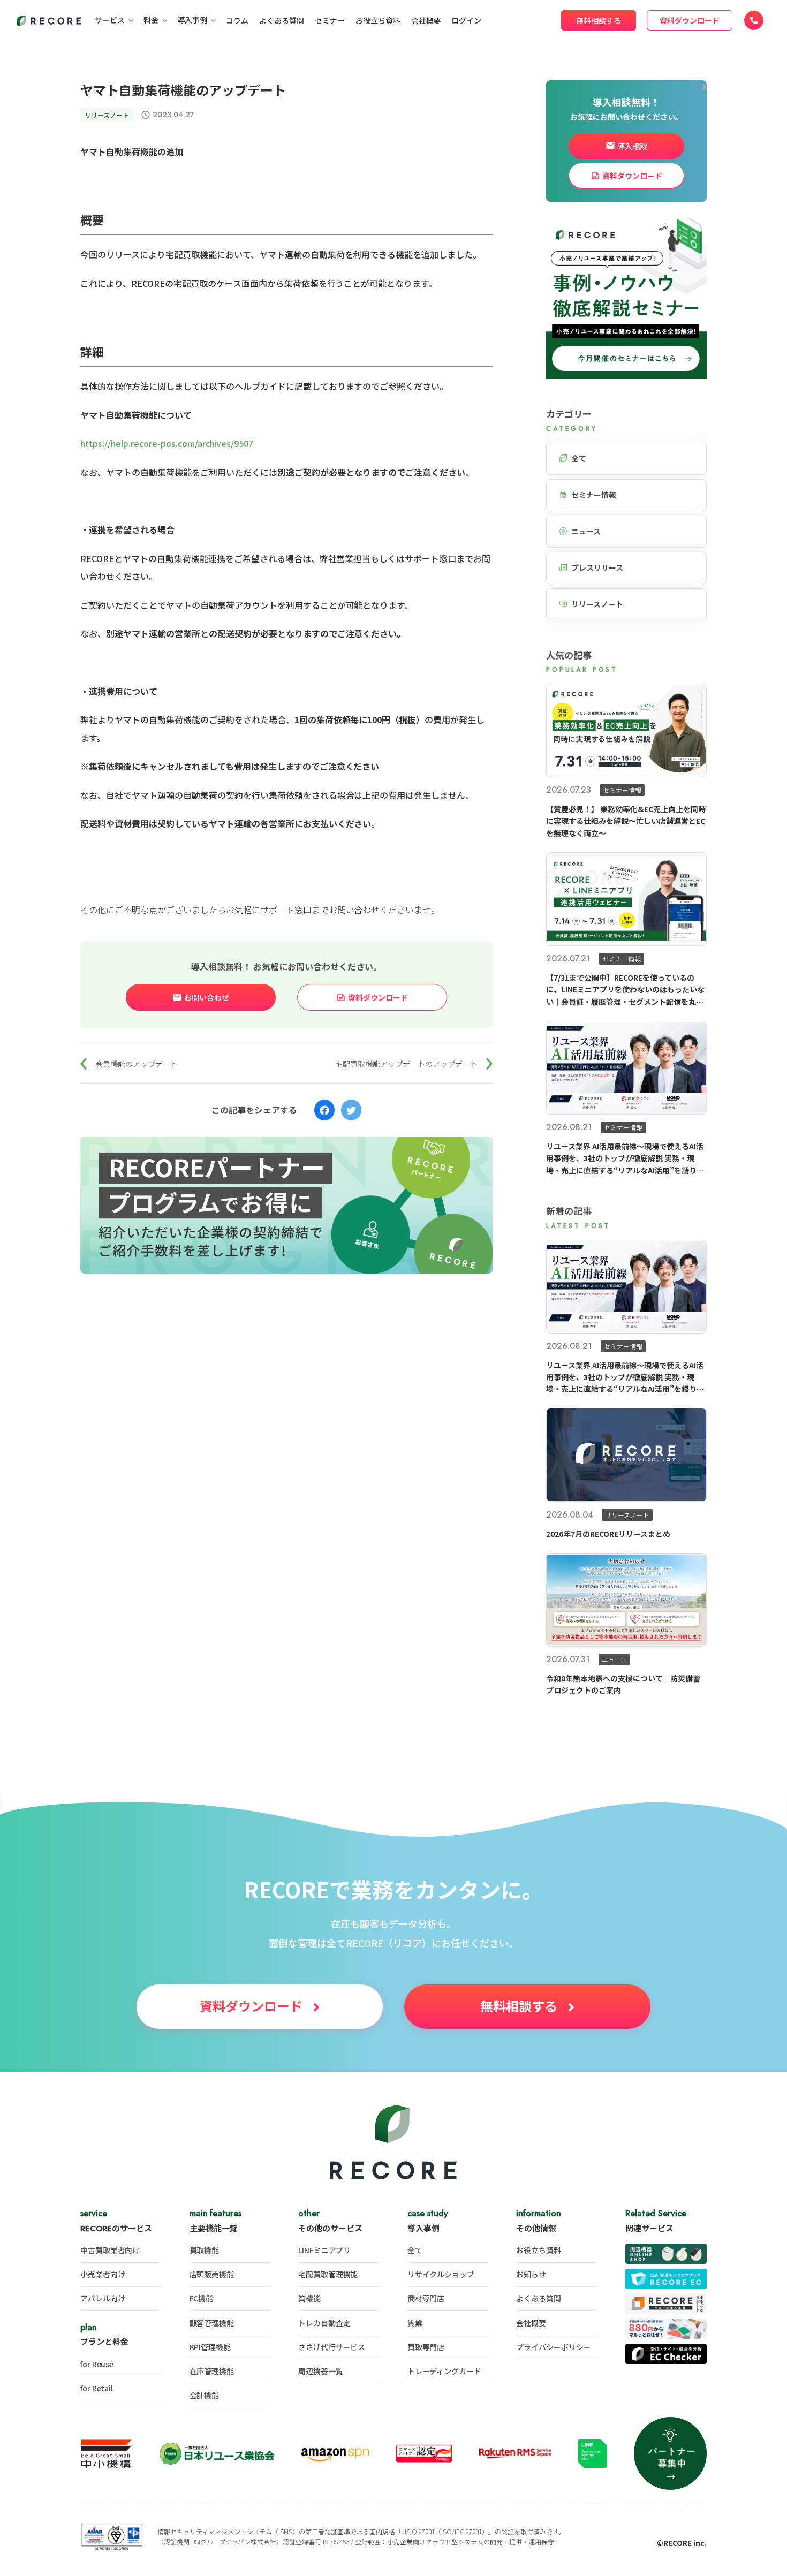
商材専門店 (426, 2298)
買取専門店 (426, 2347)
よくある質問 (282, 20)
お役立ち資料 (378, 20)
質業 (415, 2323)
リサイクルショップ (441, 2274)
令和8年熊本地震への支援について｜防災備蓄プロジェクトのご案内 (623, 1684)
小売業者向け (103, 2274)
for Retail (97, 2388)
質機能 (309, 2298)
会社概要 (426, 20)
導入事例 (192, 20)
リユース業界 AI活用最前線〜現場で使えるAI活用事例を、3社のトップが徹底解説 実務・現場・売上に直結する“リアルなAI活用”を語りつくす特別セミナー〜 (625, 1158)
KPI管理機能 (210, 2347)
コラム (237, 20)
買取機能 (205, 2250)
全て (579, 458)
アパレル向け (103, 2298)
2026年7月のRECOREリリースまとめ (608, 1533)
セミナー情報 (594, 495)
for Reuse (97, 2364)
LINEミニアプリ (324, 2250)
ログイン (466, 20)
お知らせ (531, 2274)
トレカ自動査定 (324, 2323)
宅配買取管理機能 (328, 2274)
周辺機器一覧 (320, 2371)
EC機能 (202, 2298)
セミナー (330, 20)
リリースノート (107, 115)
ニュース (586, 531)
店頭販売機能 (212, 2274)
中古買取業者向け (110, 2250)
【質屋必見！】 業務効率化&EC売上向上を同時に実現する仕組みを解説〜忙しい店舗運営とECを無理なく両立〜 (626, 821)
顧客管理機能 (212, 2323)
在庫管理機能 (212, 2371)
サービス (110, 20)
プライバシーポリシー (553, 2347)
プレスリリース (597, 567)
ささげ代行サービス (332, 2347)
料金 (151, 20)
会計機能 (205, 2395)
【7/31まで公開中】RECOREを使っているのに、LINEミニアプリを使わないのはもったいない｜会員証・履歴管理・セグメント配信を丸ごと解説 (625, 990)
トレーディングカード (444, 2371)
